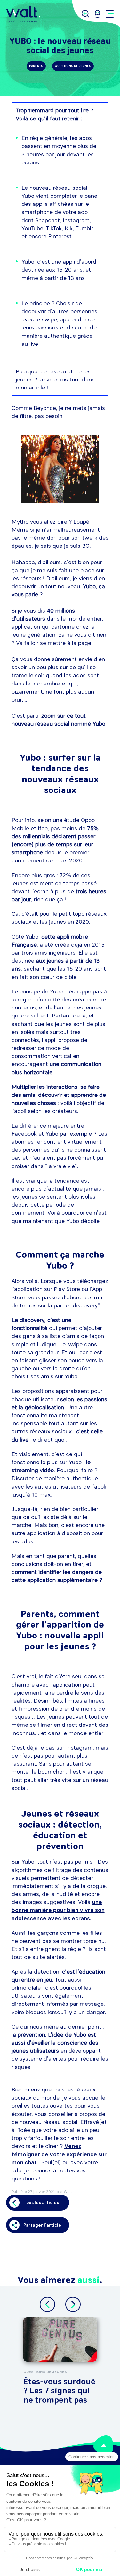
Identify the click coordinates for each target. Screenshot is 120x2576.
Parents (36, 66)
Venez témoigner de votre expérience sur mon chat (59, 2154)
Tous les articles (41, 2202)
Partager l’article (42, 2225)
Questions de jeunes (73, 66)
